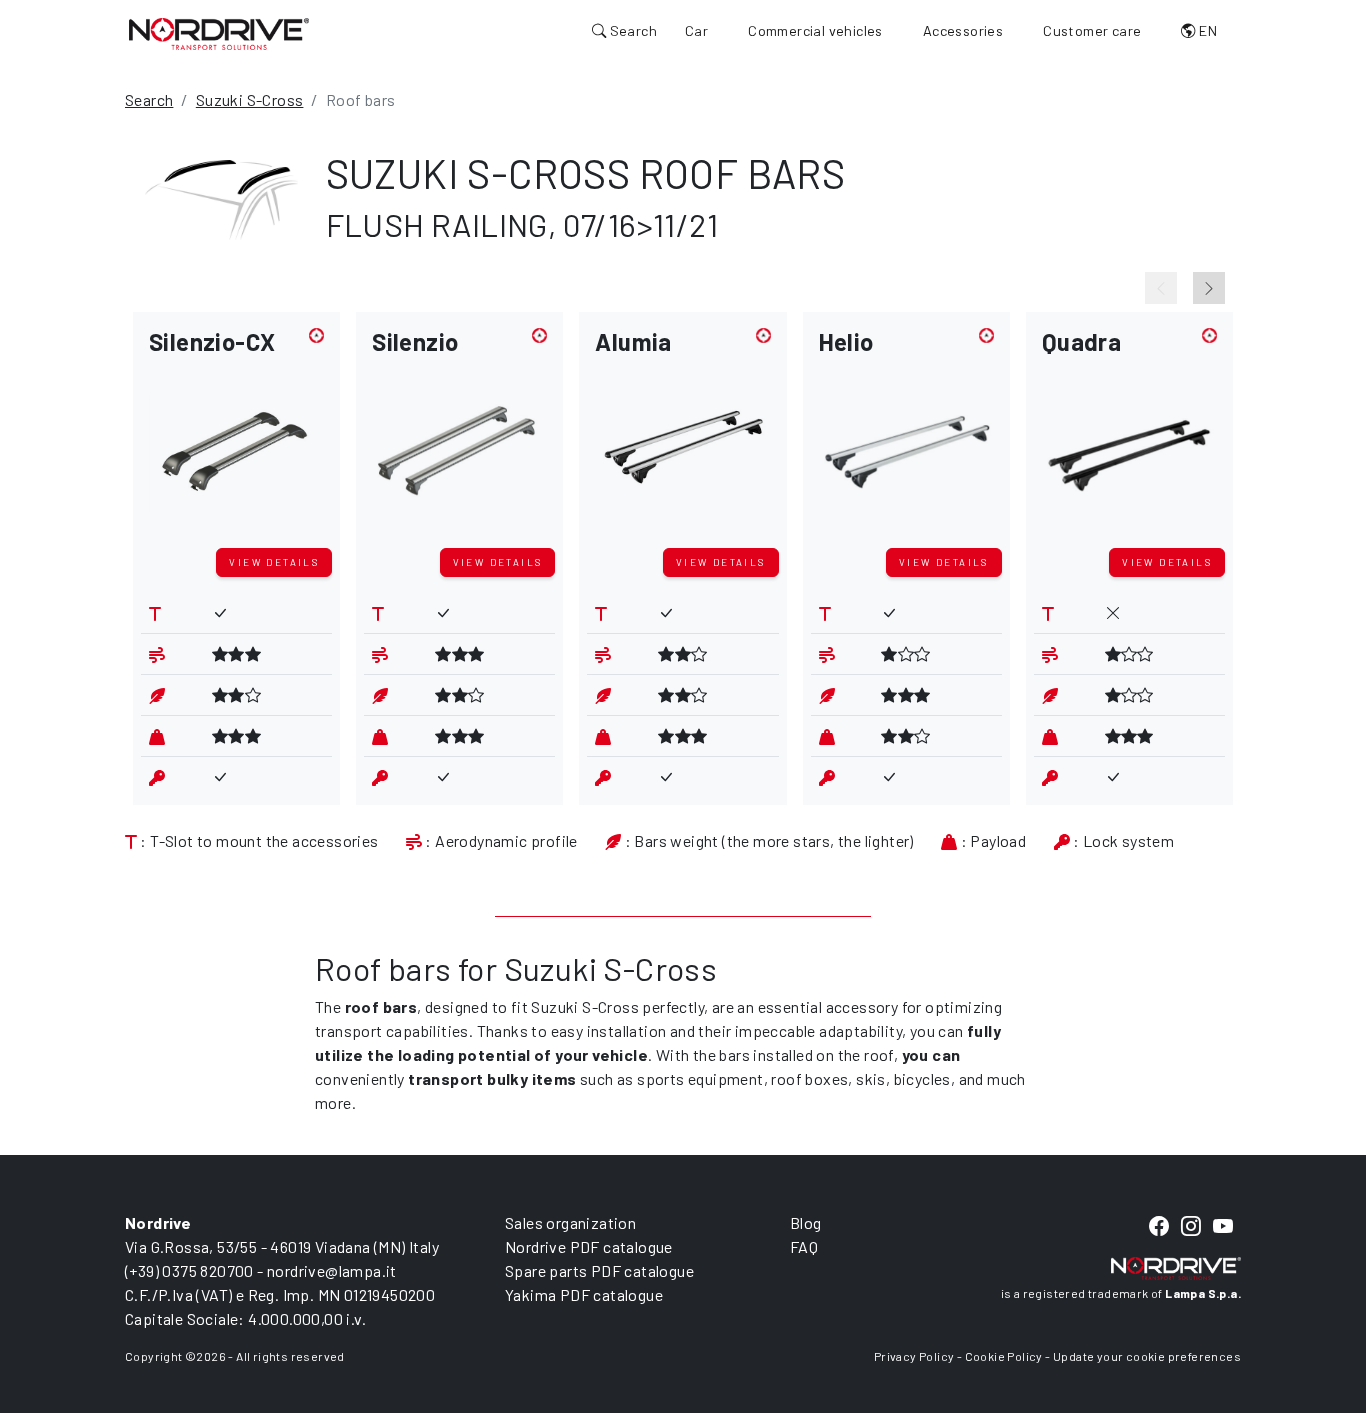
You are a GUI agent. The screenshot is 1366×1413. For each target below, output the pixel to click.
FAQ (804, 1246)
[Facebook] (1159, 1227)
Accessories (963, 30)
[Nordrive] (219, 33)
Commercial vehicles (815, 30)
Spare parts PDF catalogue (599, 1270)
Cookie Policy (1004, 1356)
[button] (236, 434)
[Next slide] (1209, 288)
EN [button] (1206, 30)
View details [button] (274, 562)
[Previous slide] (1161, 288)
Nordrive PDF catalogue (589, 1246)
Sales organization (570, 1222)
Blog (806, 1222)
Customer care (1092, 30)
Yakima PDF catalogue (584, 1294)
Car (696, 30)
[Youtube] (1223, 1227)
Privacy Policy (914, 1356)
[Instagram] (1191, 1227)
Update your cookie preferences (1147, 1356)
